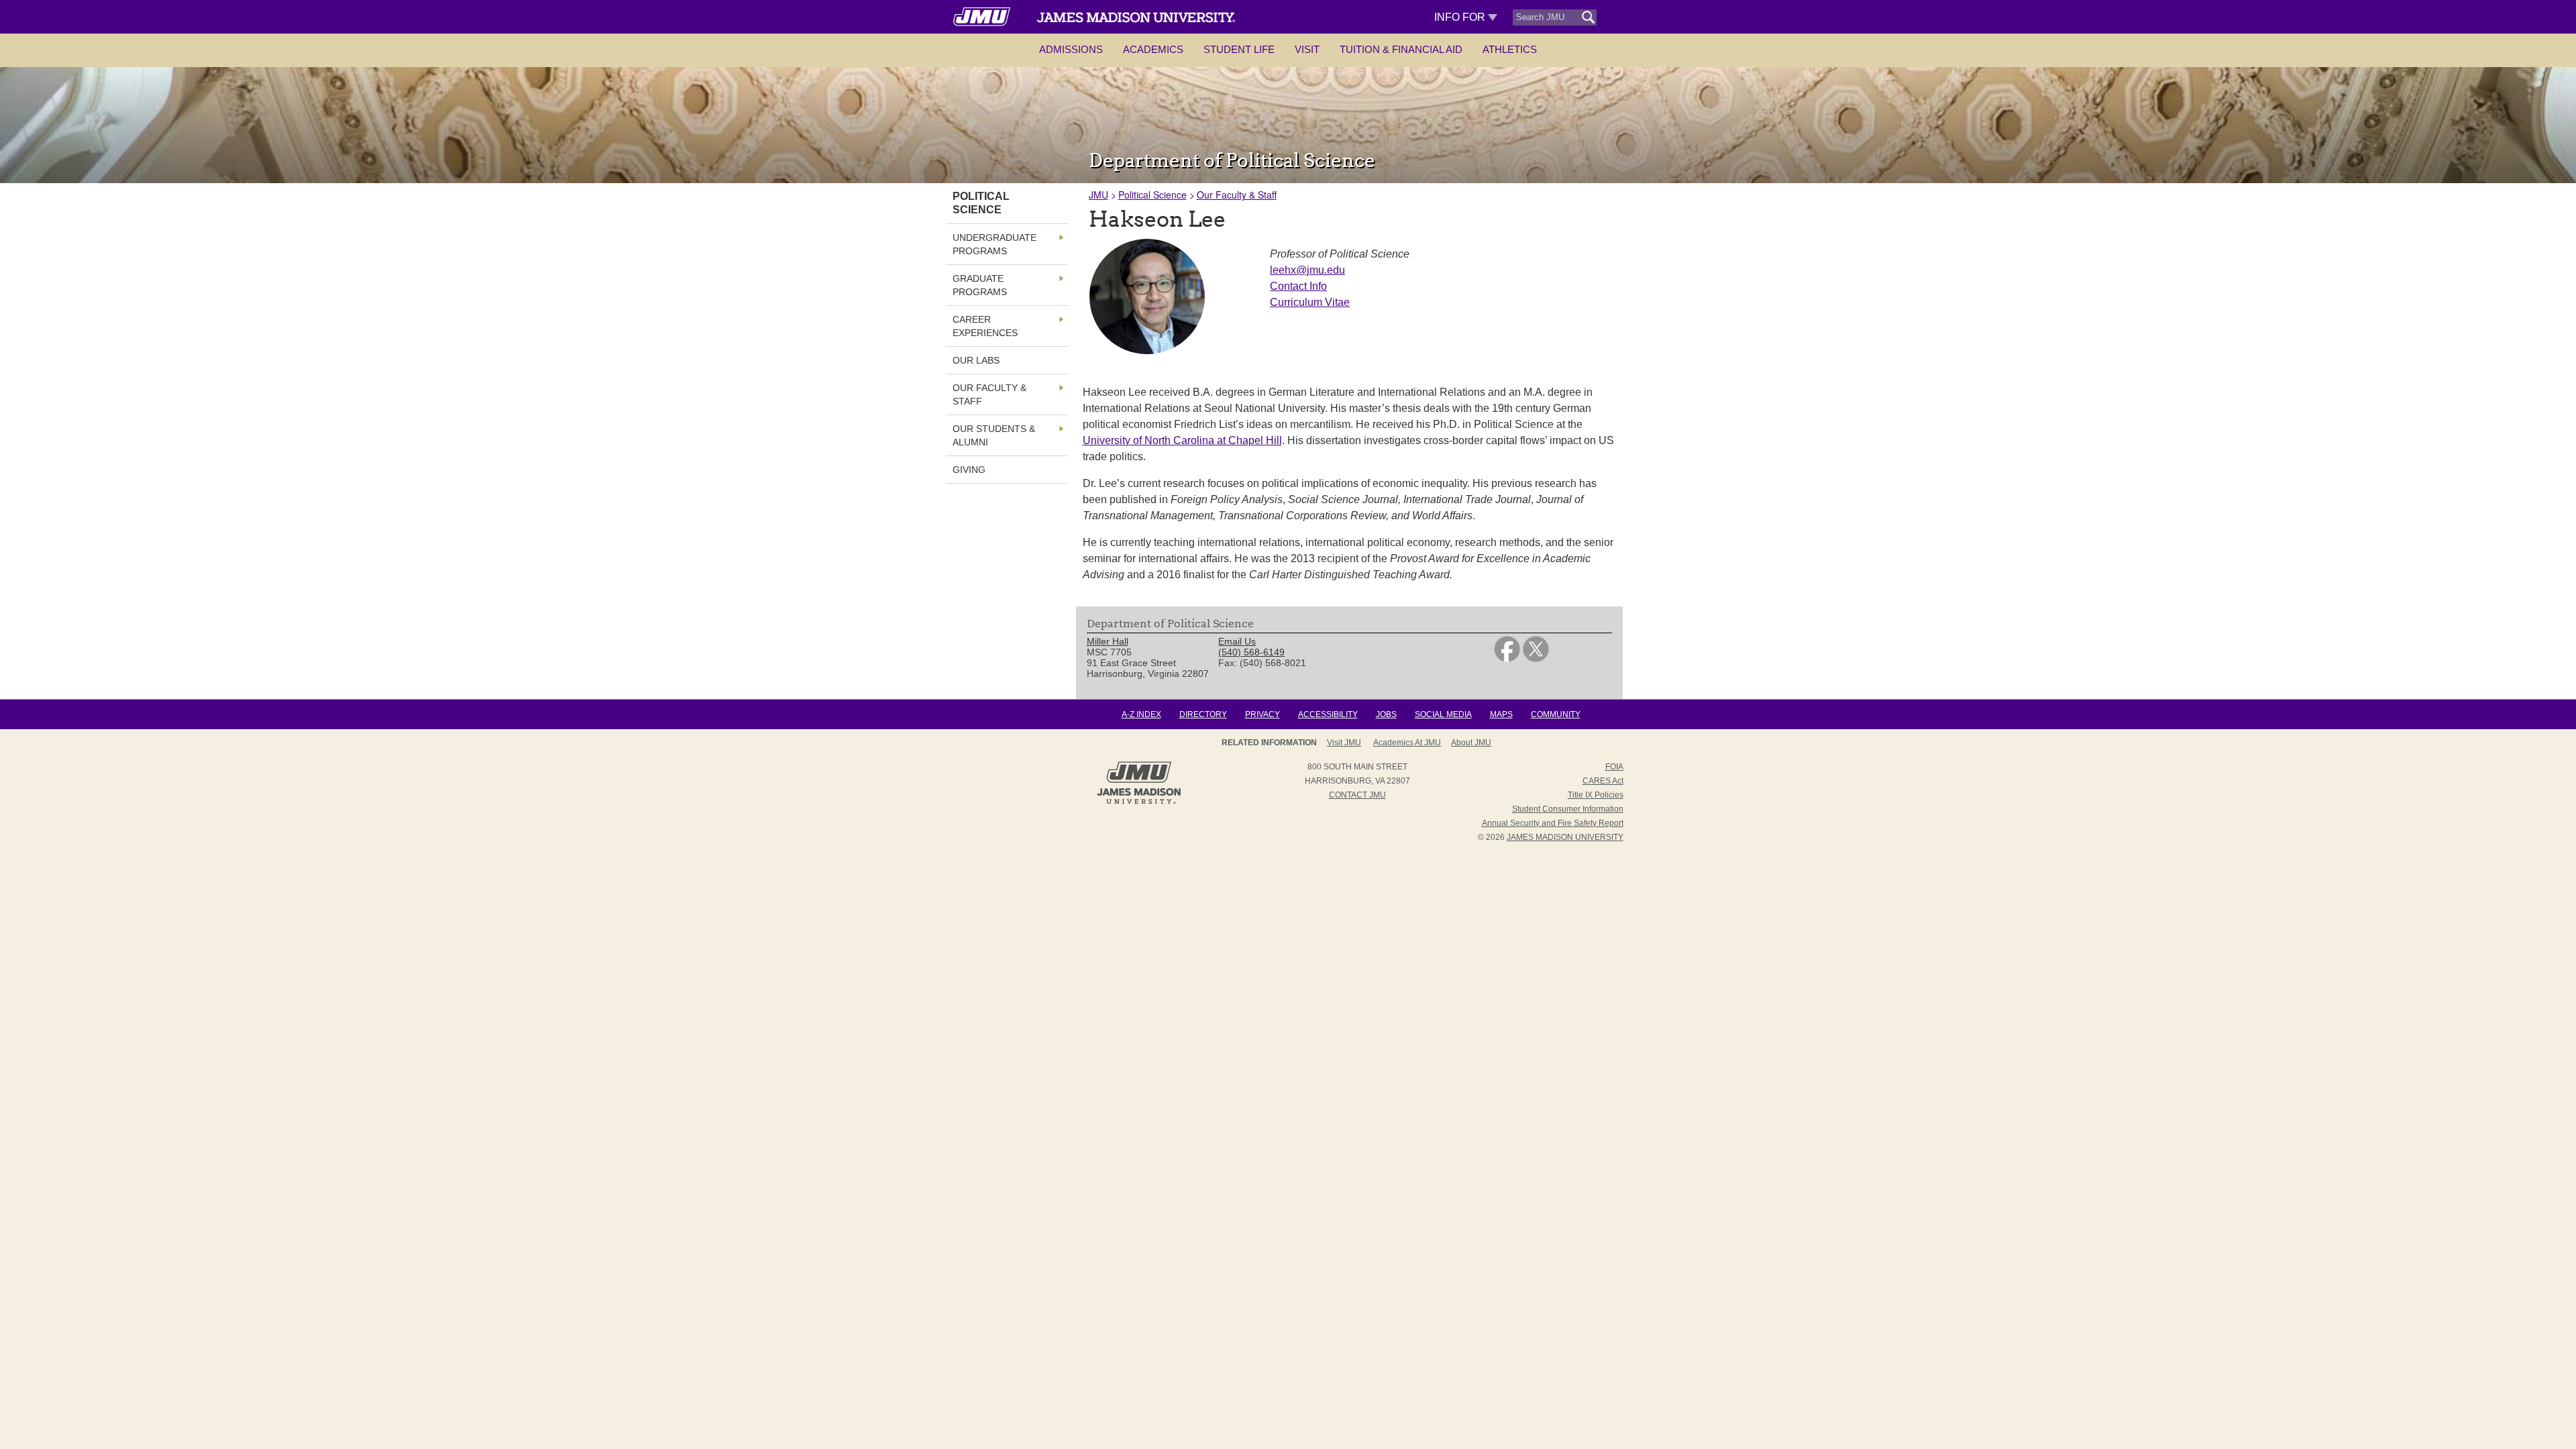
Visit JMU (1344, 743)
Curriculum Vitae (1310, 302)
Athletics (1510, 49)
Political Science (1152, 195)
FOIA (1614, 767)
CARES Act (1603, 781)
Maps (1501, 714)
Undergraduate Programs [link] (995, 244)
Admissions (1071, 49)
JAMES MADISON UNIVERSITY (1565, 837)
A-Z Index (1141, 714)
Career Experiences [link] (985, 326)
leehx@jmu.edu (1307, 270)
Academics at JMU (1407, 743)
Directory (1203, 714)
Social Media (1443, 714)
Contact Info (1298, 286)
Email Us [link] (1237, 641)
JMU (1098, 195)
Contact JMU (1357, 795)
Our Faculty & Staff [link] (989, 394)
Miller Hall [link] (1108, 641)
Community (1556, 714)
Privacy (1263, 714)
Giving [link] (969, 470)
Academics (1153, 49)
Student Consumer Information (1568, 809)
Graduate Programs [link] (980, 285)
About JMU (1471, 743)
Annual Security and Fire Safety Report (1553, 823)
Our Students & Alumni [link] (994, 435)
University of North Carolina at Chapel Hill (1182, 440)
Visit (1307, 49)
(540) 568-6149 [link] (1251, 652)
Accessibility (1328, 714)
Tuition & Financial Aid (1401, 49)
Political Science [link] (981, 203)
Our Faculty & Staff (1237, 195)
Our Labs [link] (976, 360)
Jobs (1386, 714)
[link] (1507, 659)
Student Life (1239, 49)
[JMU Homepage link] (1139, 802)
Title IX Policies (1596, 795)
